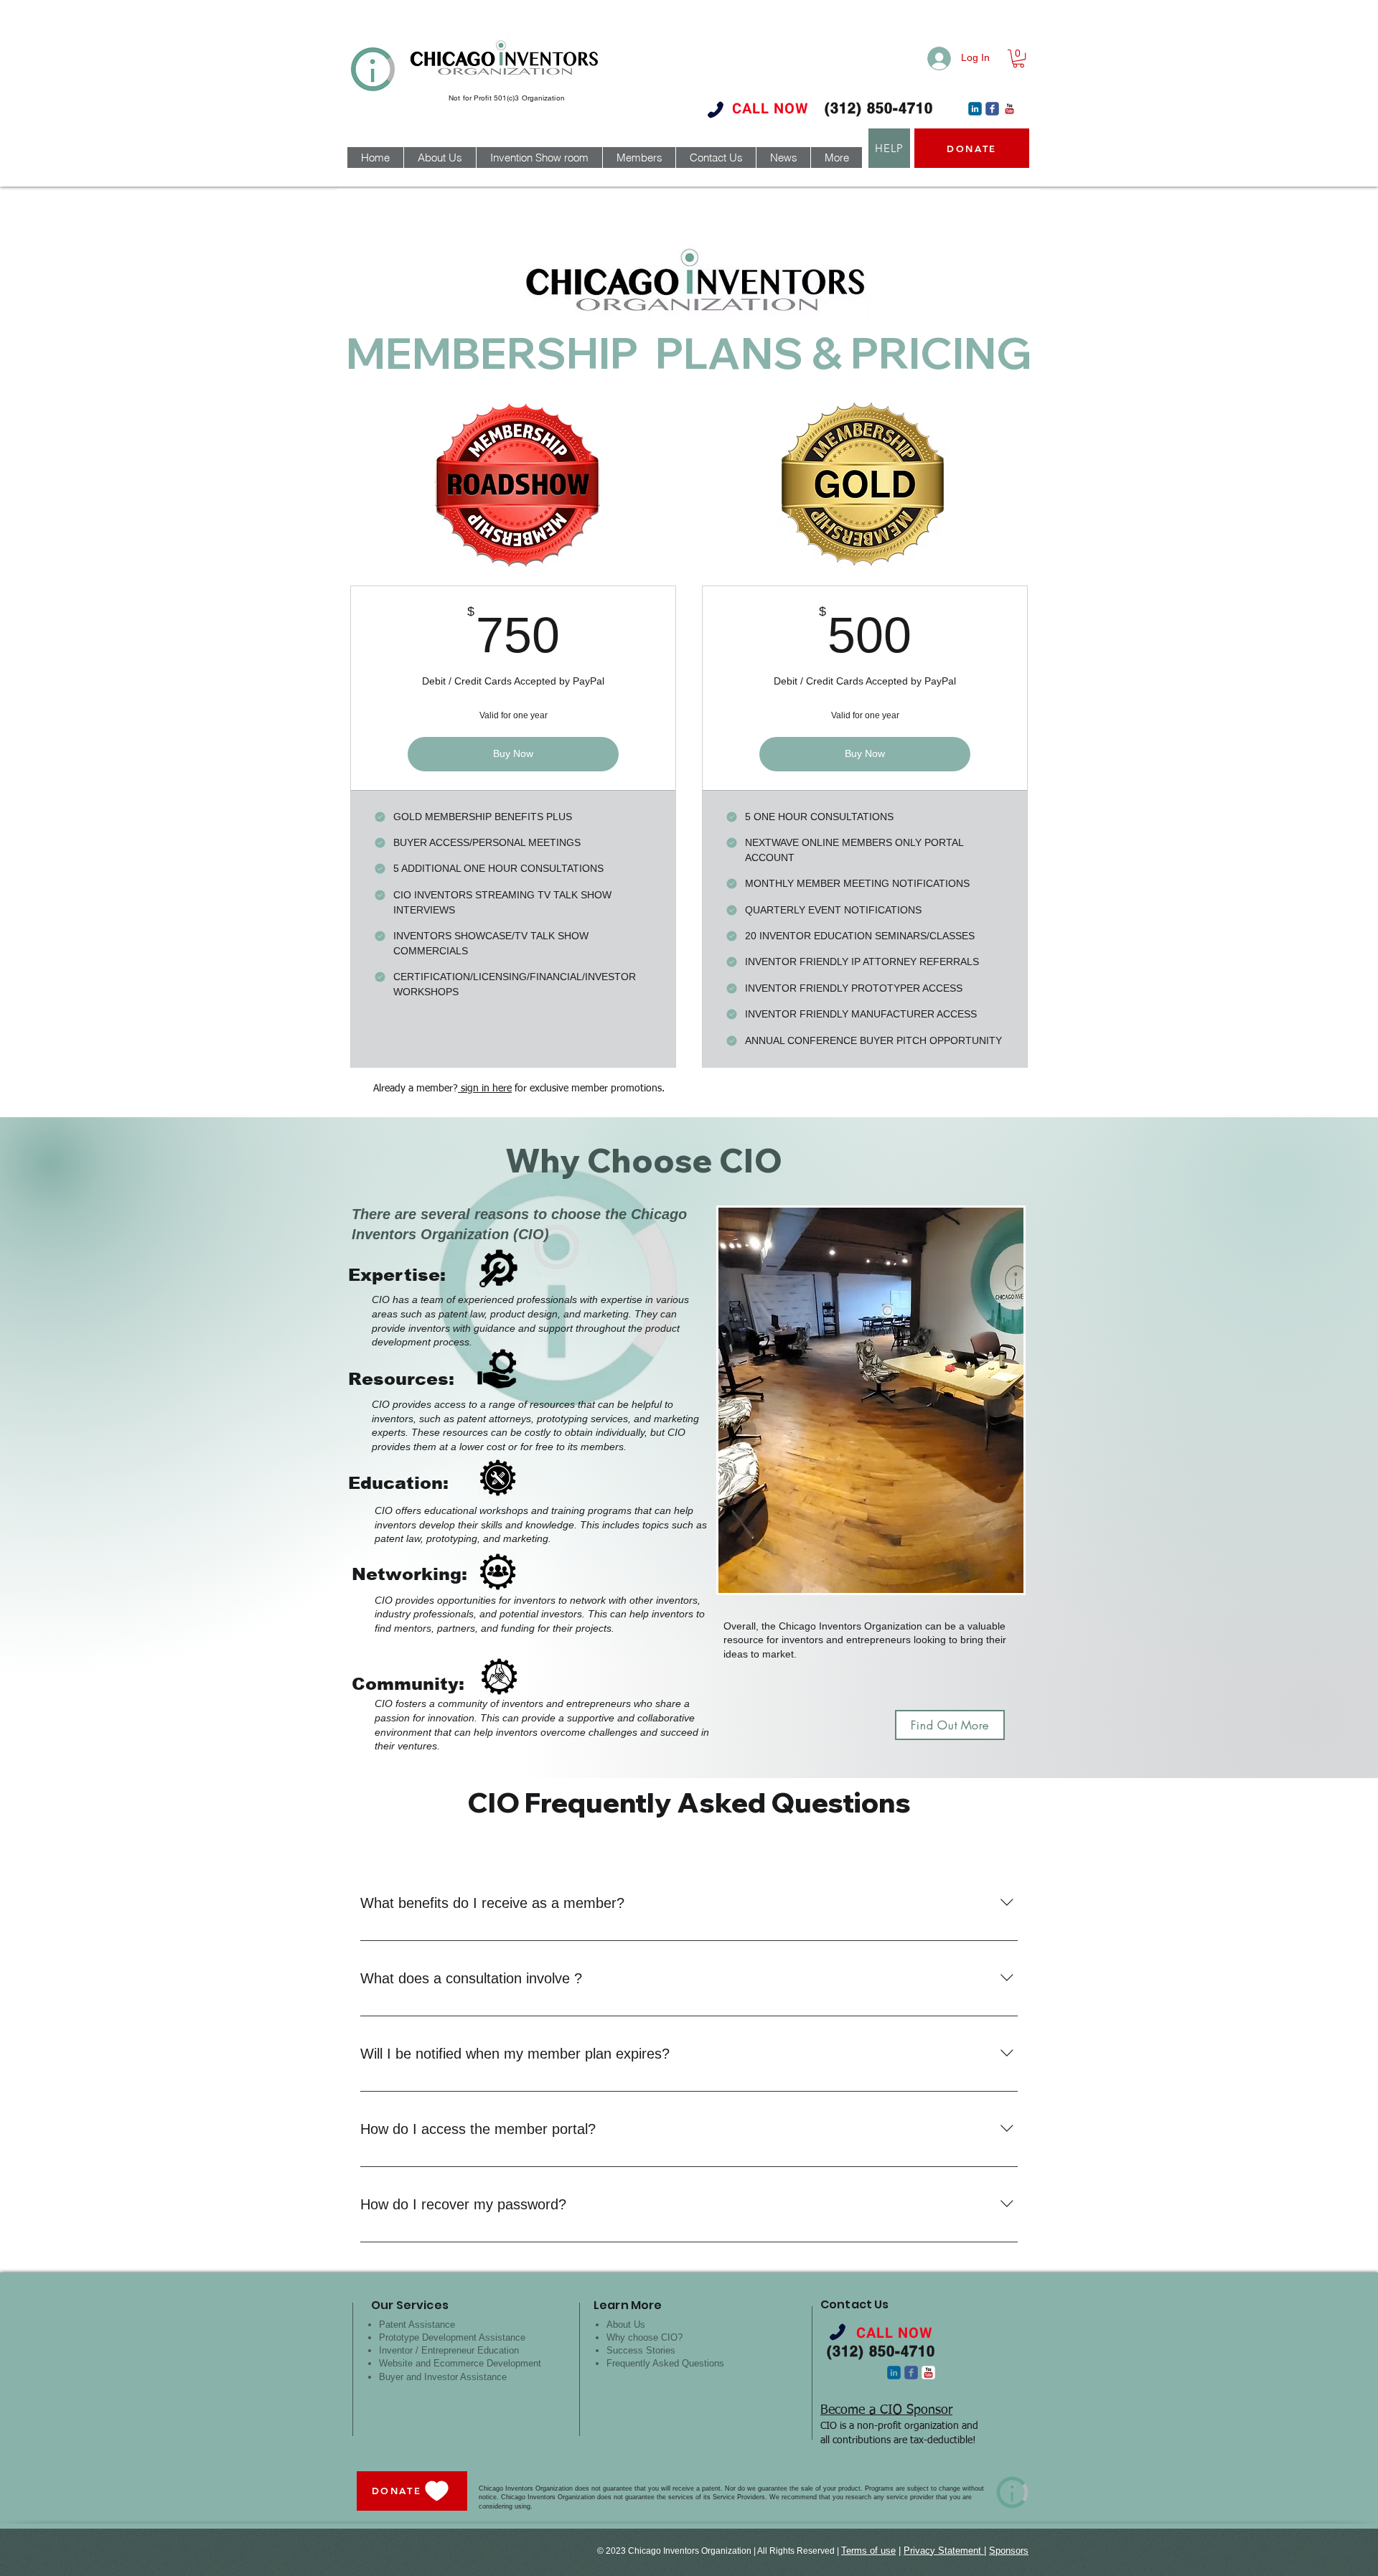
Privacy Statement (944, 2551)
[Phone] (716, 109)
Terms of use (868, 2551)
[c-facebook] (992, 109)
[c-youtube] (1009, 109)
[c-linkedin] (975, 109)
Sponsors (1009, 2551)
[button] (1018, 58)
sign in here (485, 1089)
